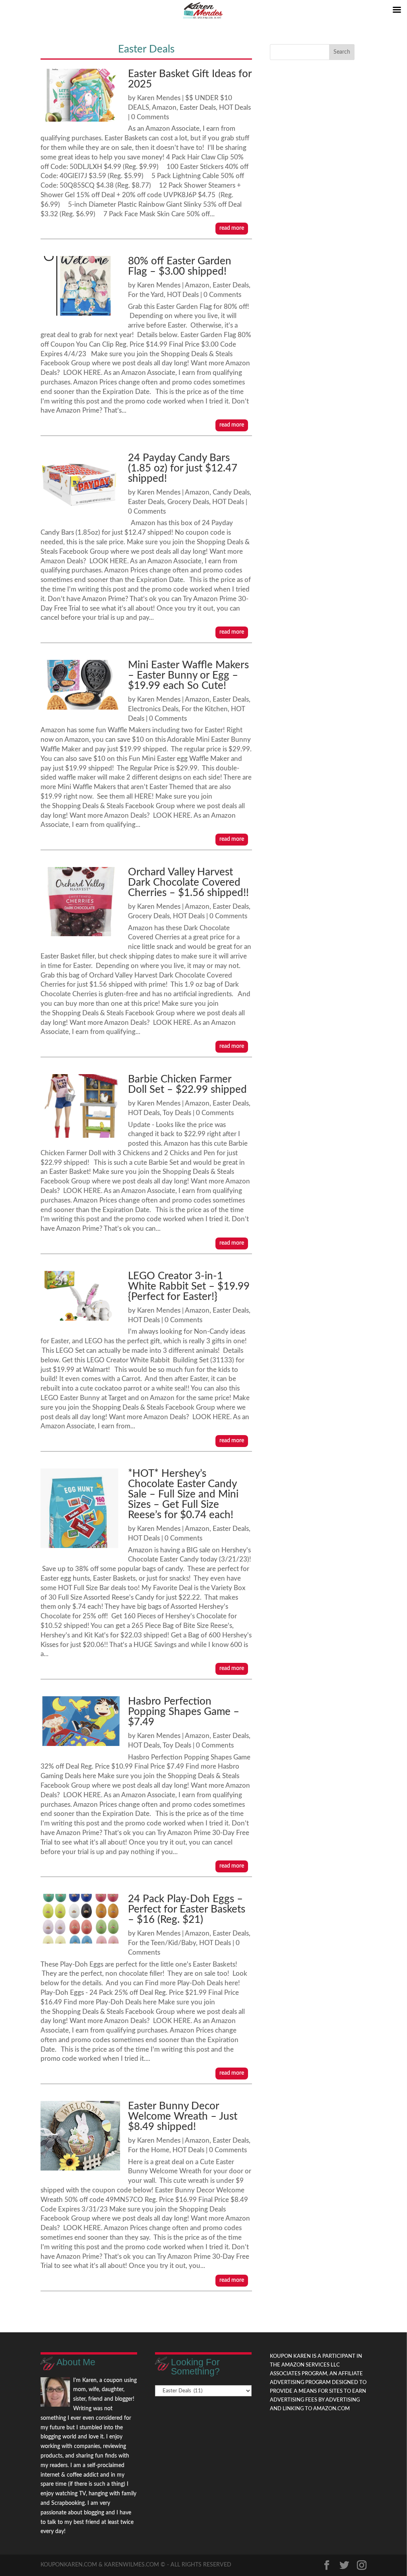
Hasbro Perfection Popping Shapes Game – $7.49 (184, 1712)
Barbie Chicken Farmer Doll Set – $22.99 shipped (187, 1084)
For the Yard (146, 295)
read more (232, 228)
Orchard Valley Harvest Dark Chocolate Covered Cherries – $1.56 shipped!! (188, 883)
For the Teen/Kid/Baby (162, 1943)
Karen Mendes (159, 98)
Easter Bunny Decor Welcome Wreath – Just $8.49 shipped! (183, 2116)
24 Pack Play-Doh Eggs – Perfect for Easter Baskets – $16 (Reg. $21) (187, 1909)
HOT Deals (235, 108)
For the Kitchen (205, 709)
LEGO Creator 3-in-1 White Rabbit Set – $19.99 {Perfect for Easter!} (189, 1286)
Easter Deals (198, 108)
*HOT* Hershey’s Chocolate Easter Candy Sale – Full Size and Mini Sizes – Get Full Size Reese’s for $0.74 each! (183, 1494)
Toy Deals (177, 1113)
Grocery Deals (188, 502)
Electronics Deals (153, 709)
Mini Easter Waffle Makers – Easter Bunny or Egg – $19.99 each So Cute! (188, 675)
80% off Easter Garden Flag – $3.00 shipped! (180, 266)
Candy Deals (231, 492)
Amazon (164, 108)
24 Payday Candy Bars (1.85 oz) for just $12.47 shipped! (183, 468)
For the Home (149, 2150)
